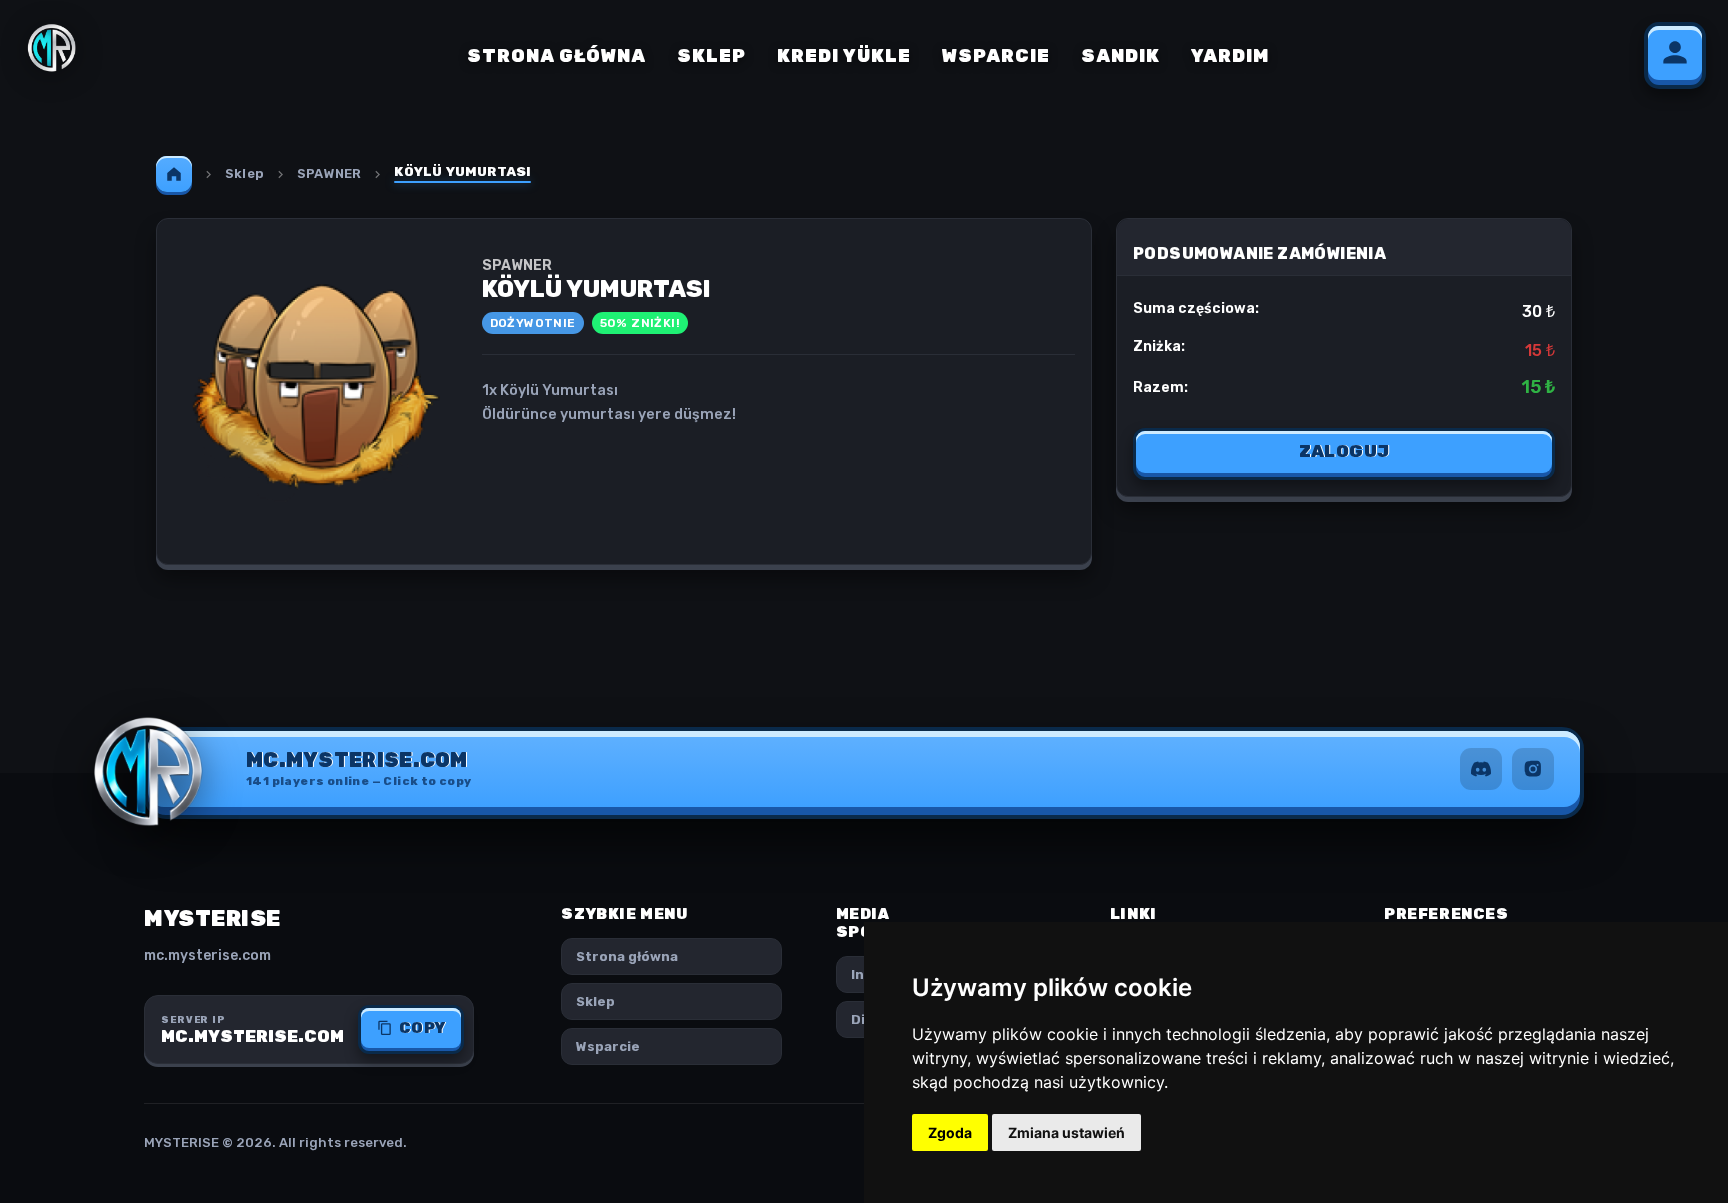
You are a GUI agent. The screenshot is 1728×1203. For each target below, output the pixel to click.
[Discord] (1481, 769)
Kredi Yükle (844, 56)
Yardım (1230, 56)
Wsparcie (996, 56)
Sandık (1120, 56)
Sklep (711, 56)
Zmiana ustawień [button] (1066, 1132)
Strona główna (556, 56)
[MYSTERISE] (52, 48)
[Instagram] (1533, 769)
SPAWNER (329, 173)
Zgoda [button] (950, 1132)
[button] (359, 769)
